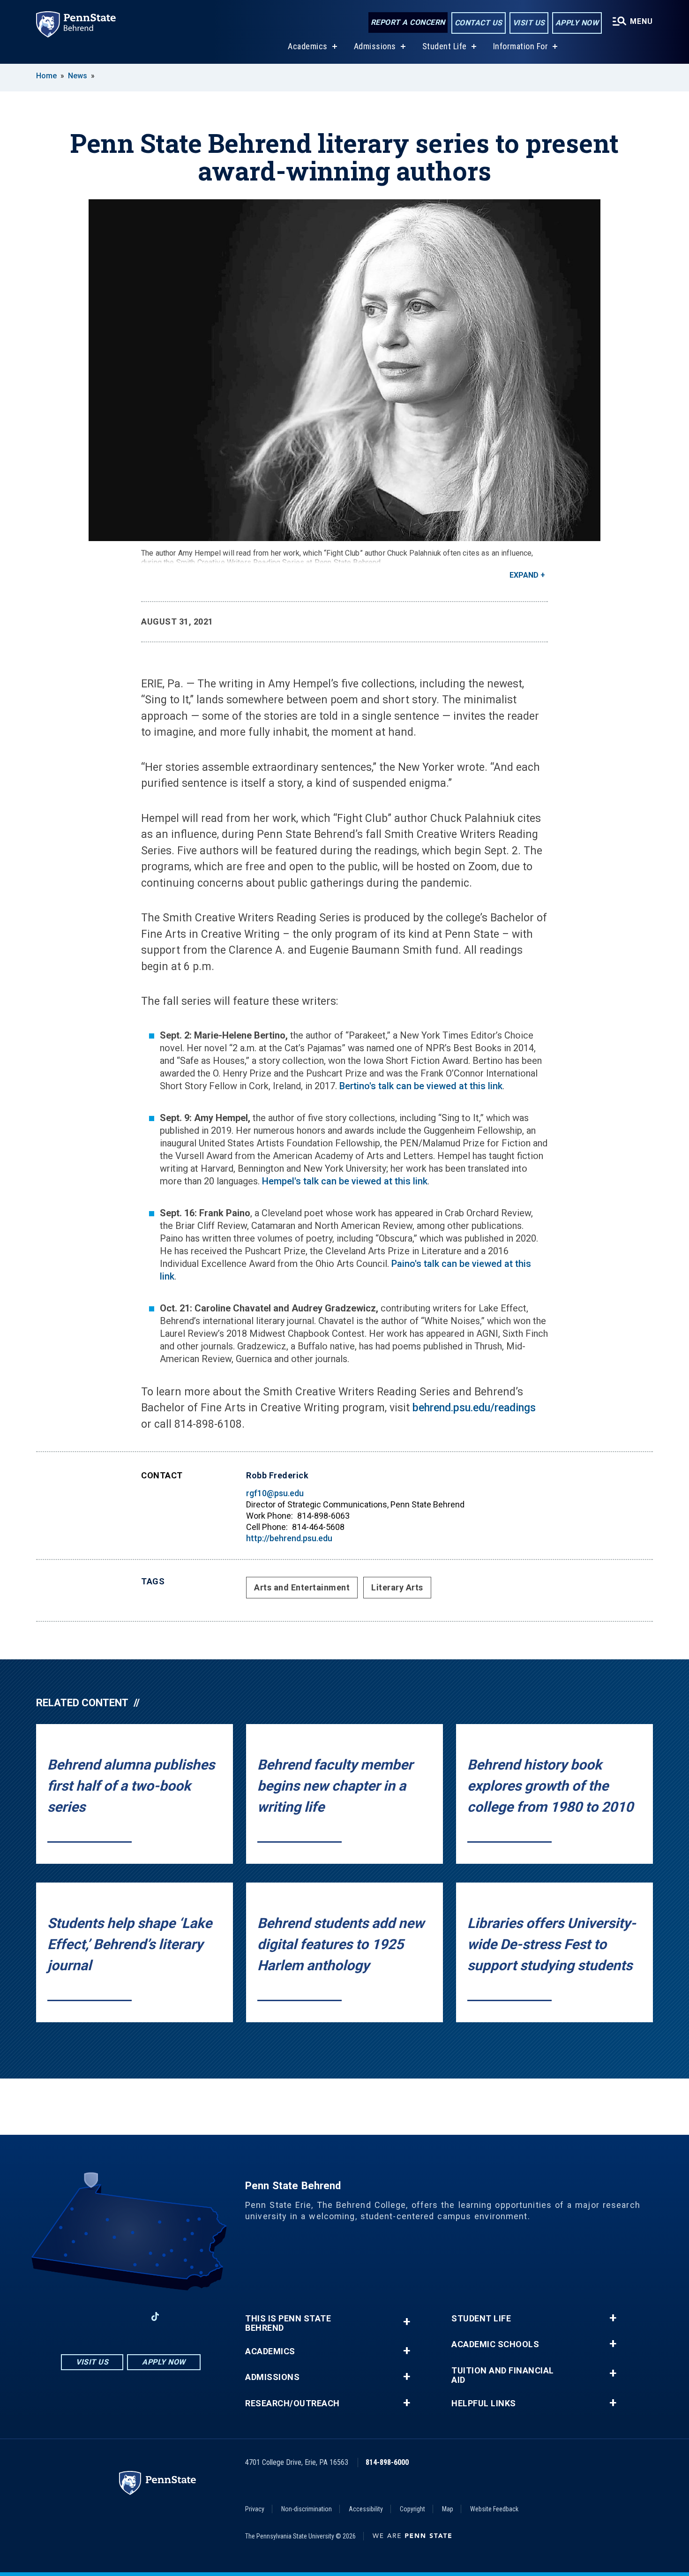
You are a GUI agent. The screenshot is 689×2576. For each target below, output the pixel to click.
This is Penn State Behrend (288, 2323)
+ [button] (407, 2322)
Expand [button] (524, 575)
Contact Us (479, 23)
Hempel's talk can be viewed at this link (345, 1181)
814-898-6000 (387, 2462)
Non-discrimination (307, 2509)
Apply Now (577, 23)
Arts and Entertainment (302, 1587)
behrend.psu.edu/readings (474, 1408)
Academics (308, 46)
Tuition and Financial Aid (503, 2375)
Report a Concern (408, 22)
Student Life (445, 46)
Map (448, 2509)
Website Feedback (494, 2509)
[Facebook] (82, 2316)
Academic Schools (495, 2344)
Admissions (375, 46)
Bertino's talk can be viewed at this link (421, 1086)
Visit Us (529, 23)
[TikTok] (155, 2317)
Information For (521, 46)
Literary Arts (397, 1587)
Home (46, 76)
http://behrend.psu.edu (289, 1538)
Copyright (412, 2509)
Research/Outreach (292, 2403)
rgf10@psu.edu (275, 1493)
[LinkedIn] (131, 2316)
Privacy (255, 2509)
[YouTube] (180, 2316)
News (78, 76)
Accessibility (366, 2509)
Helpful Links (484, 2403)
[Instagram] (106, 2316)
